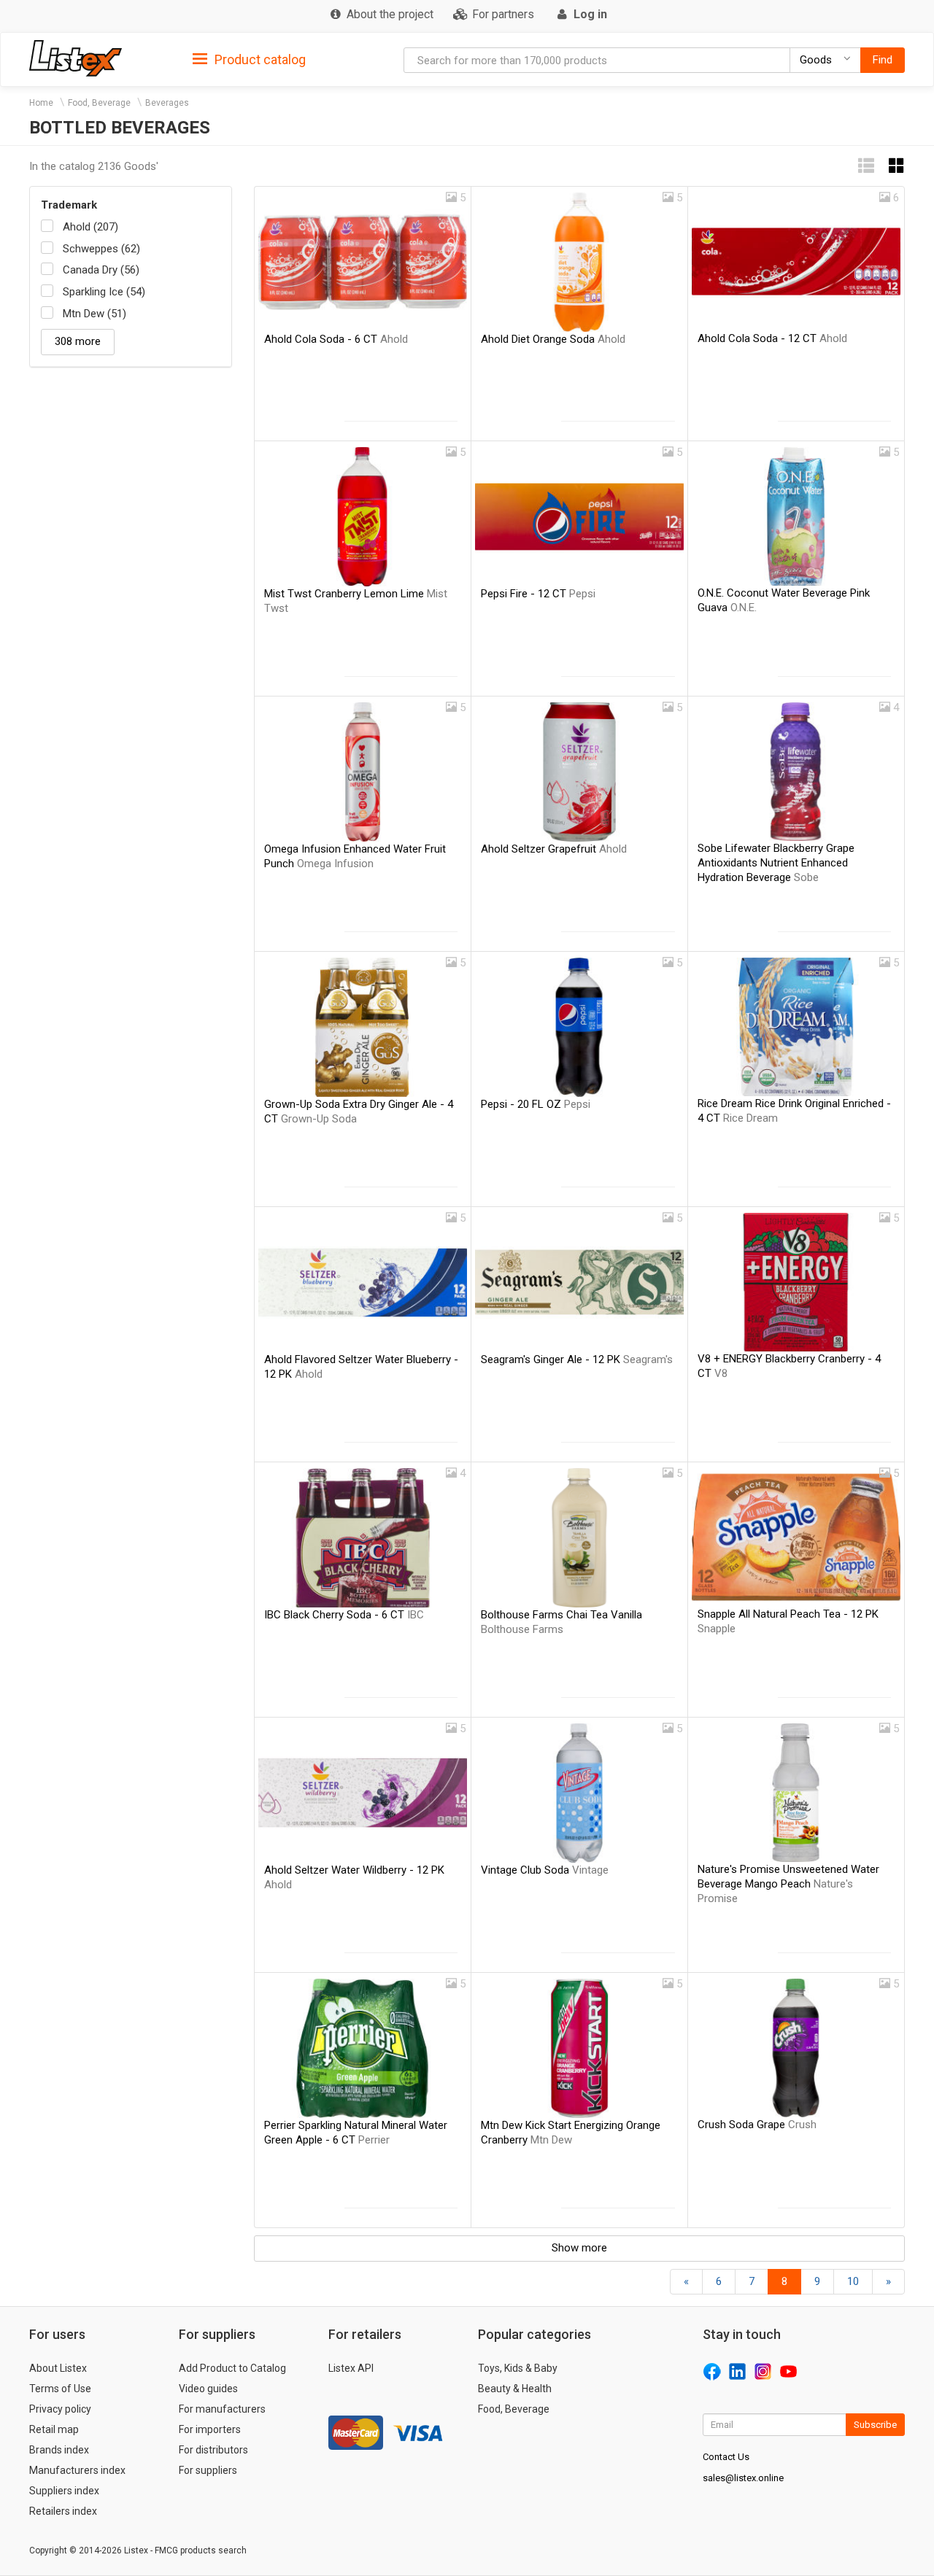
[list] (866, 166)
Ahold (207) (90, 227)
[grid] (897, 166)
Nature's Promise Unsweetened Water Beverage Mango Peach (788, 1884)
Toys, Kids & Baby (518, 2368)
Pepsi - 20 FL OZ (536, 1104)
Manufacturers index (77, 2470)
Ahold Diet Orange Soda (553, 339)
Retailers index (63, 2511)
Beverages (167, 103)
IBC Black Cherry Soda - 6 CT (344, 1615)
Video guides (208, 2389)
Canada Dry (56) (101, 270)
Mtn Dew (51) (94, 314)
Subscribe (875, 2425)
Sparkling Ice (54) (104, 292)
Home (41, 103)
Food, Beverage (99, 103)
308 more (78, 341)
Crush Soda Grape (757, 2125)
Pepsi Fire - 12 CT (538, 594)
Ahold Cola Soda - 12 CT (772, 338)
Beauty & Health (515, 2389)
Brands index (59, 2450)
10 (853, 2281)
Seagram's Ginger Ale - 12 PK (577, 1359)
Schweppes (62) (101, 249)
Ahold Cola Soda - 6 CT (336, 339)
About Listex (58, 2368)
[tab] (249, 59)
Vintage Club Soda (545, 1870)
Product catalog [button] (259, 59)
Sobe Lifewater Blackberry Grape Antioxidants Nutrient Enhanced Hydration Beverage (776, 863)
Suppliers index (64, 2491)
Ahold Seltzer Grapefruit (554, 849)
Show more (579, 2248)
